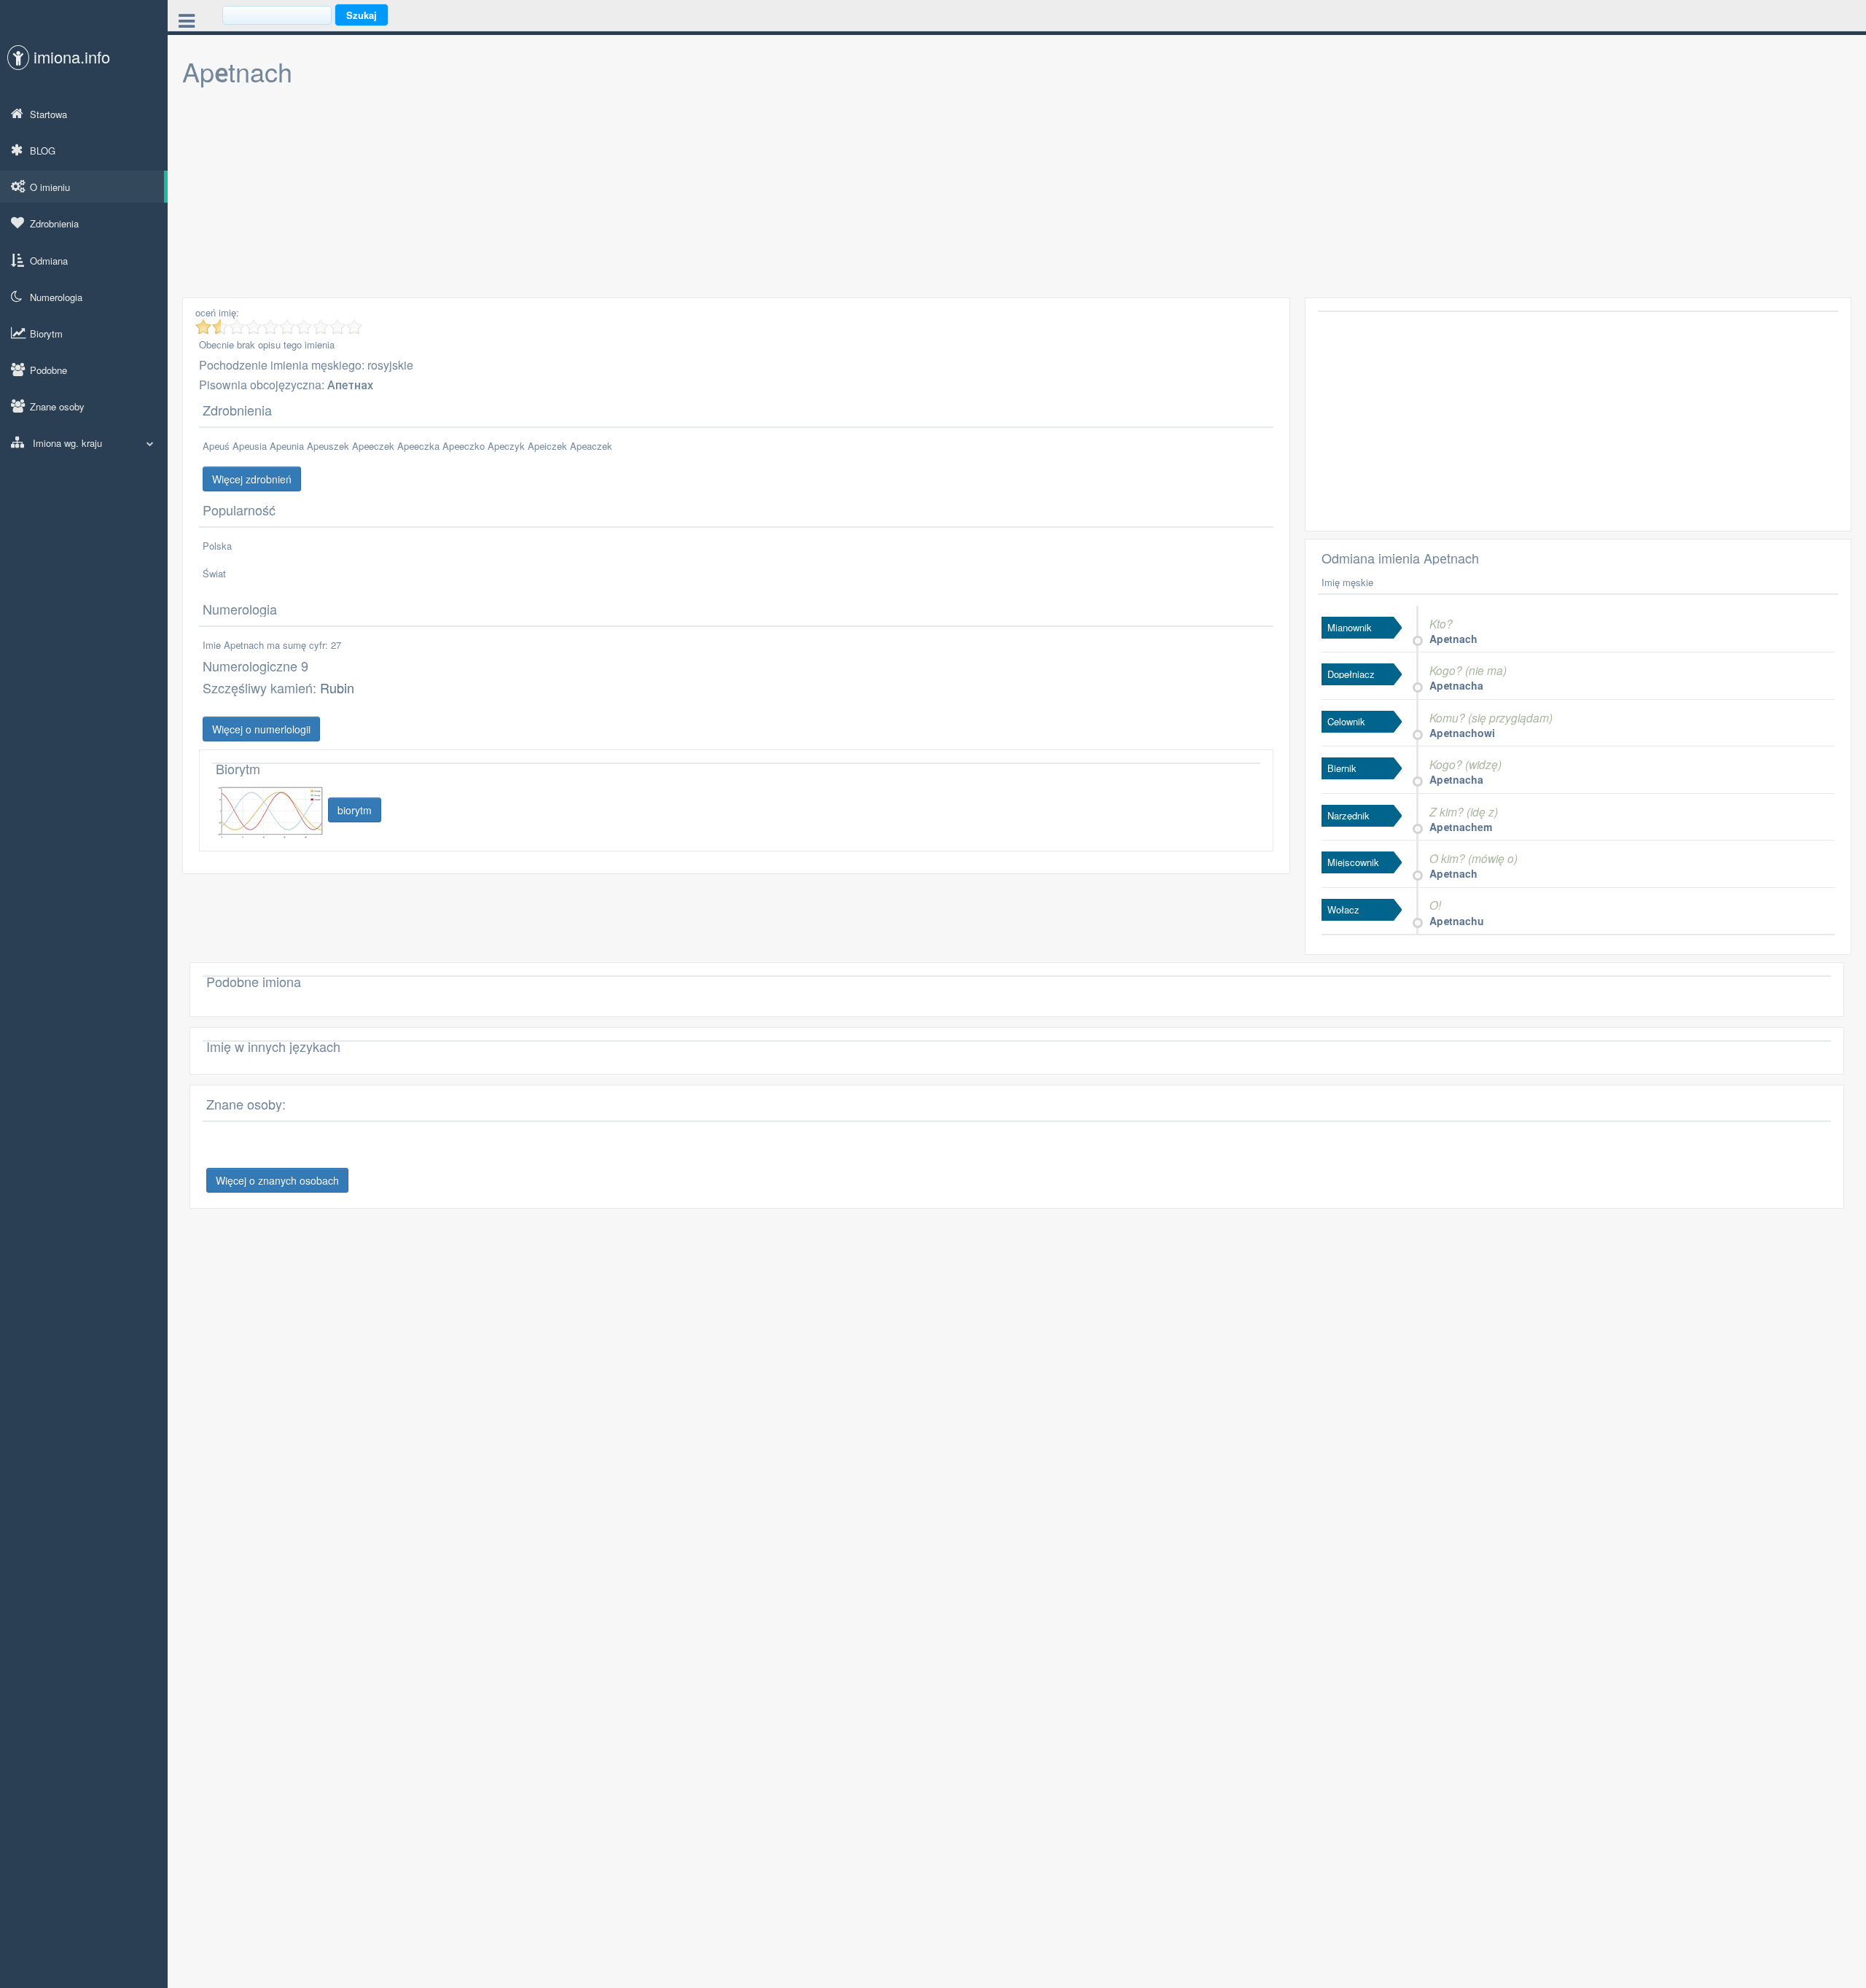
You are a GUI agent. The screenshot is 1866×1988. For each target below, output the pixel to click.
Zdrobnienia (54, 223)
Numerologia (56, 297)
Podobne (48, 370)
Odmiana (49, 261)
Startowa (48, 114)
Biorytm (46, 334)
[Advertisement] (620, 195)
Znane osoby (57, 406)
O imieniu (50, 187)
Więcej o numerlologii (261, 729)
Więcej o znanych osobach (277, 1180)
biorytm (355, 810)
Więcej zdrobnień (252, 479)
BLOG (43, 151)
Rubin (337, 687)
